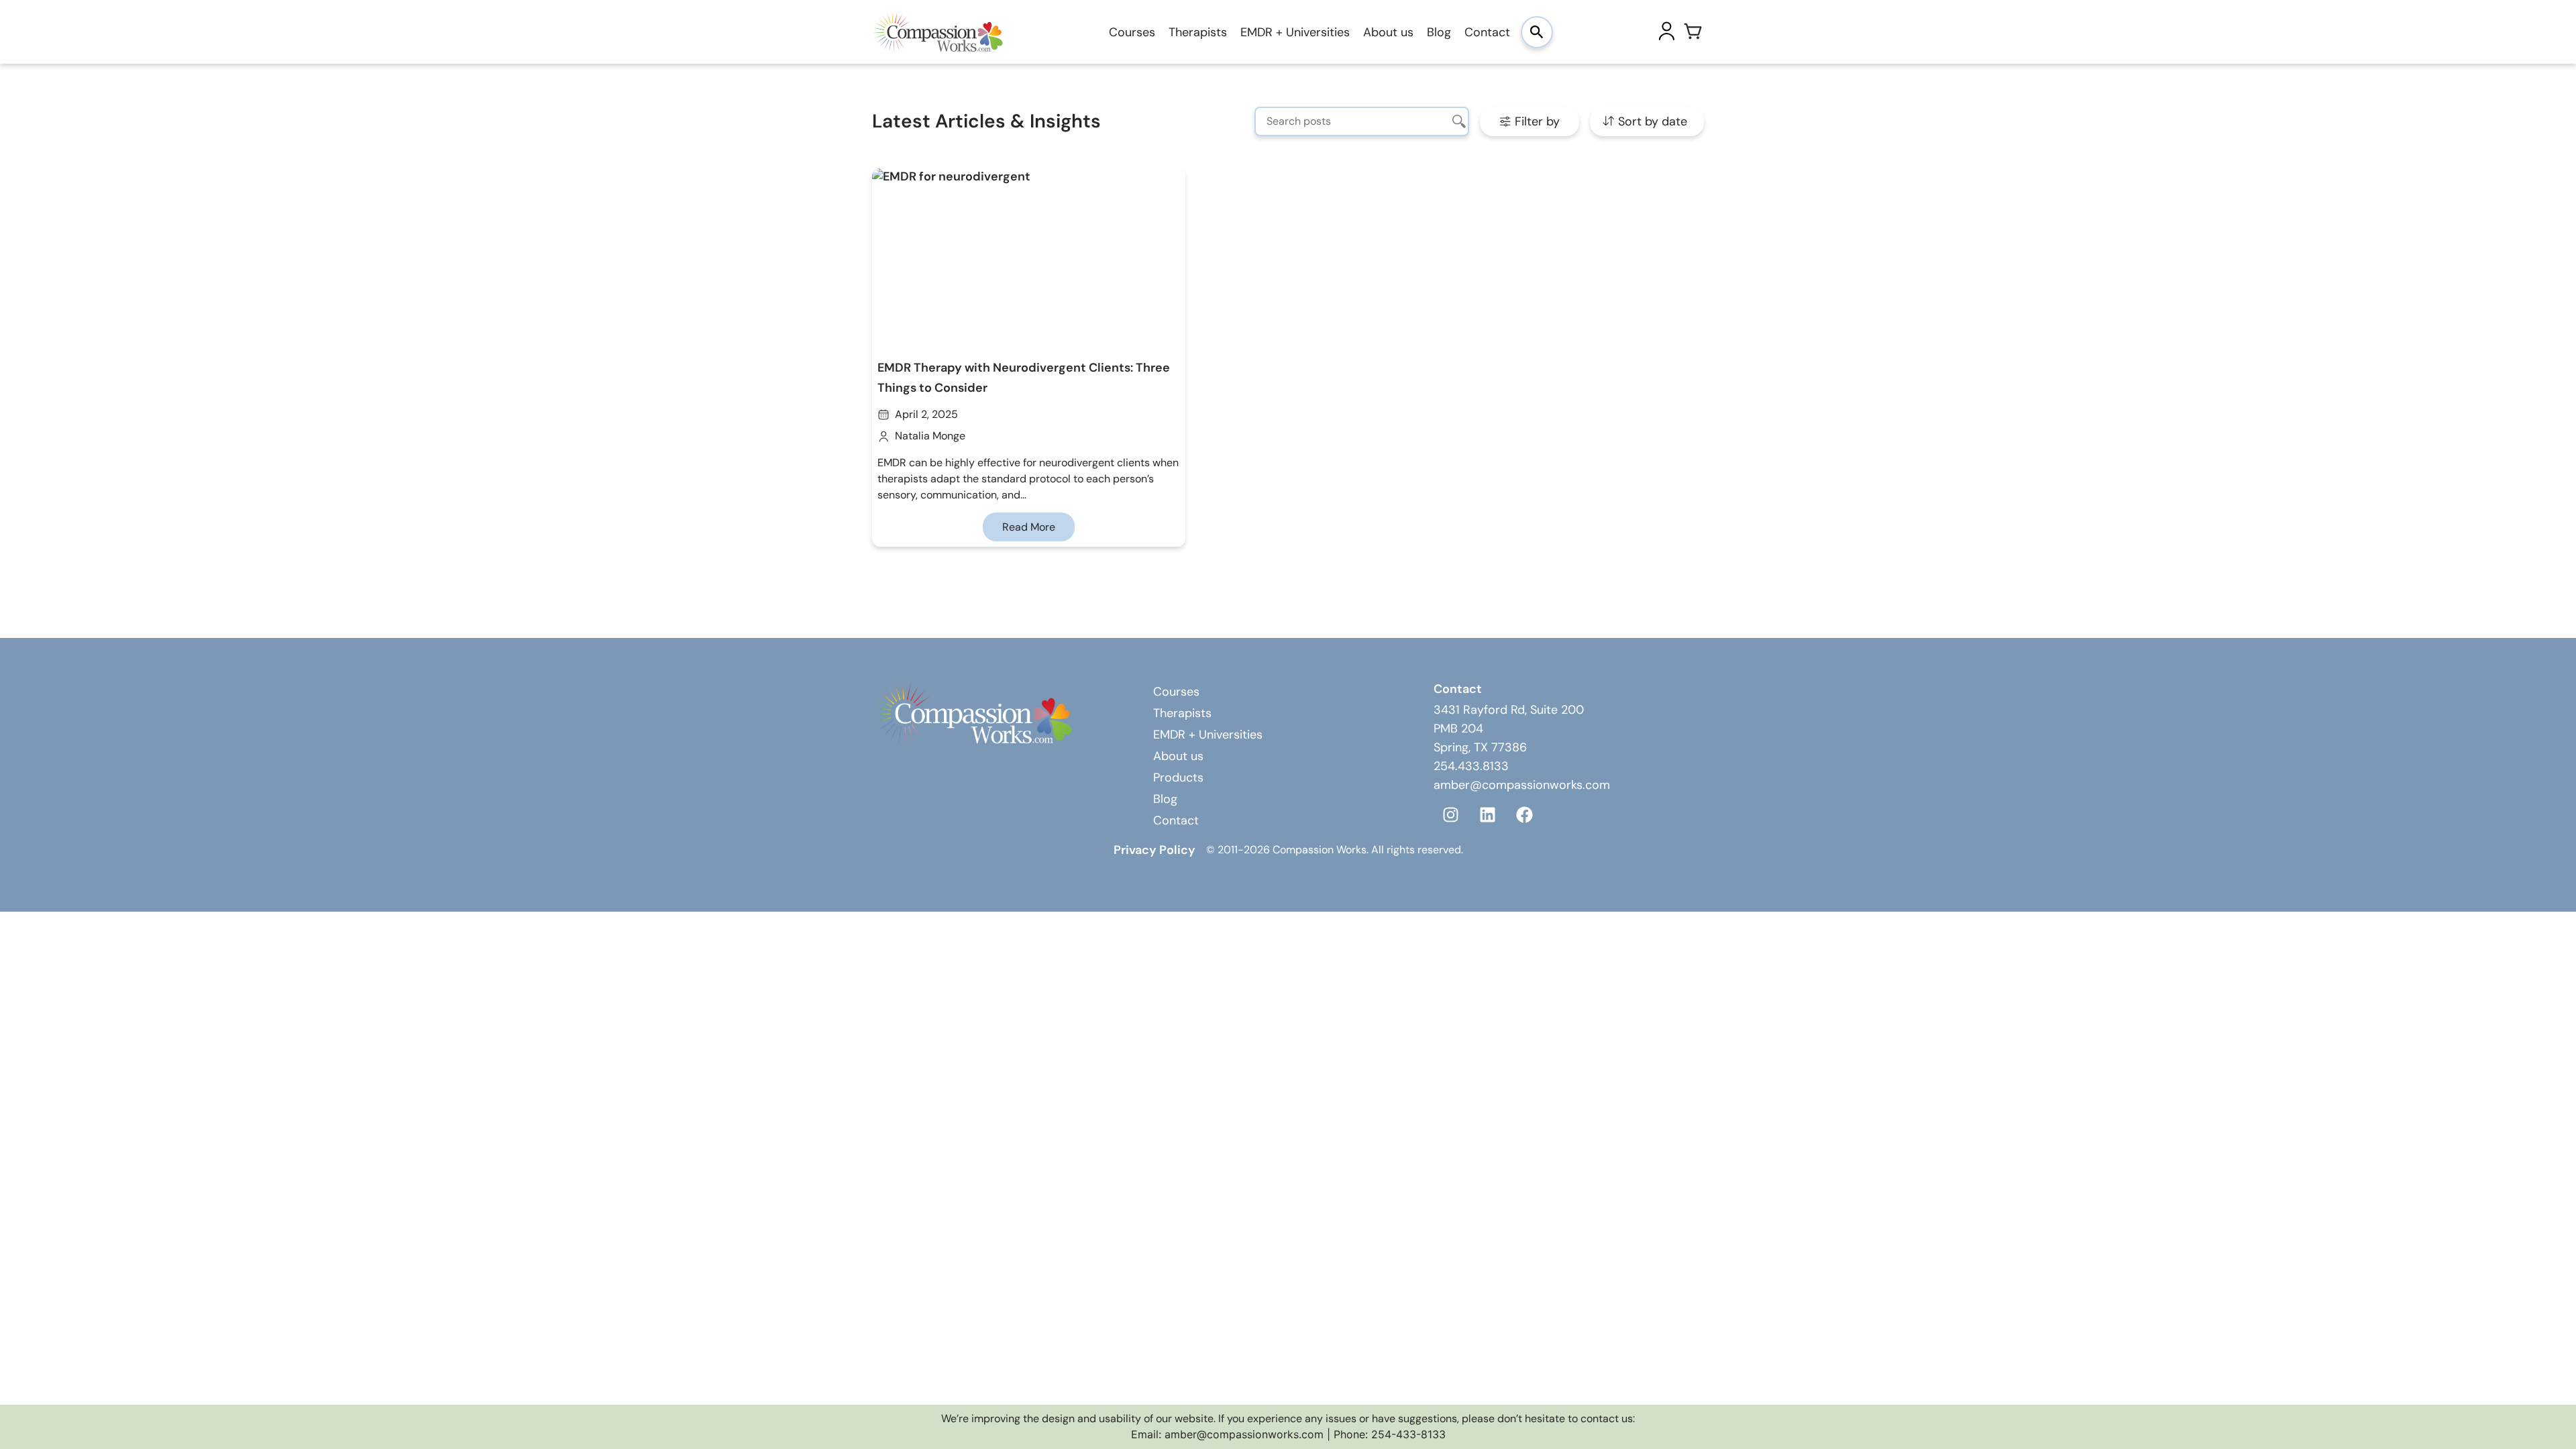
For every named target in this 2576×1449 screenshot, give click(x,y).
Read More (1029, 527)
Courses (1132, 32)
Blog (1439, 32)
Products (1178, 777)
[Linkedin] (1487, 814)
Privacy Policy (1155, 850)
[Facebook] (1524, 814)
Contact (1487, 32)
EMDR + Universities (1295, 32)
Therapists (1198, 32)
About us (1388, 32)
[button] (1529, 122)
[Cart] (1693, 32)
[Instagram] (1450, 814)
